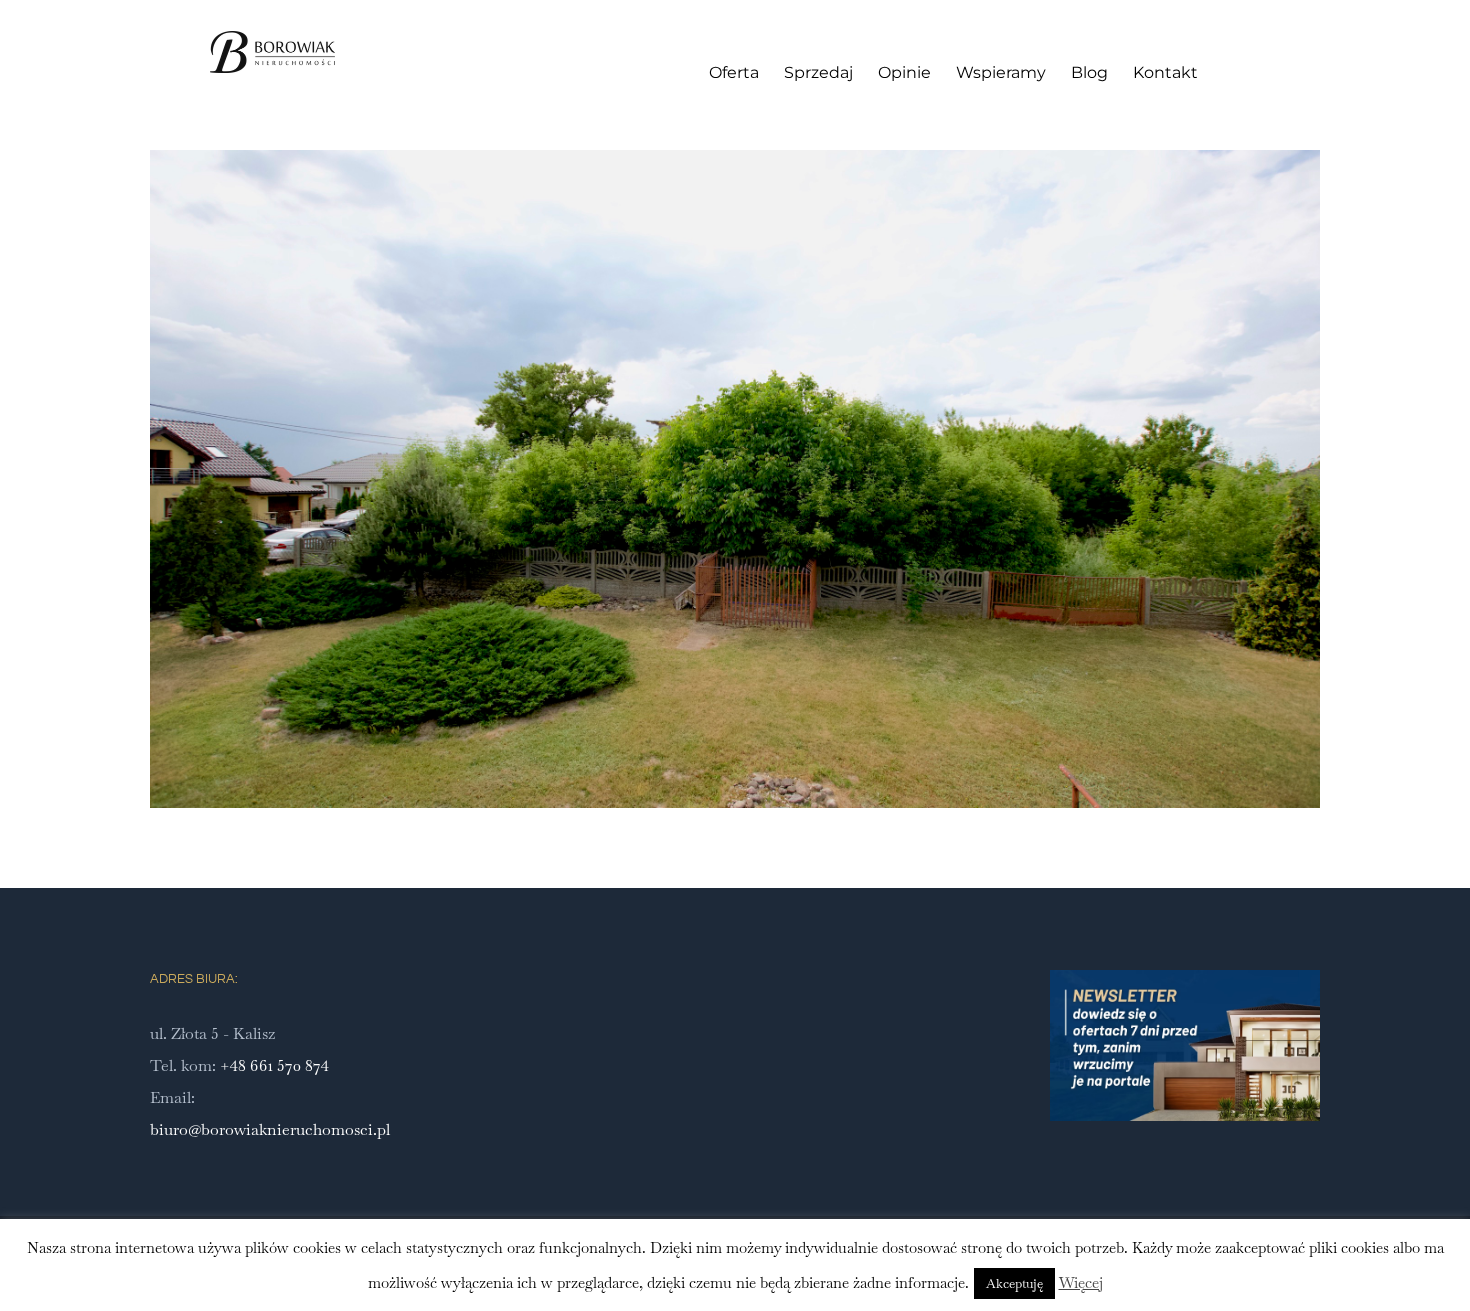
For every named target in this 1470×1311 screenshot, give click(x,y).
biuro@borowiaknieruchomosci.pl (270, 1129)
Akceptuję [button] (1014, 1283)
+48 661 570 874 (274, 1065)
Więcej (1081, 1282)
